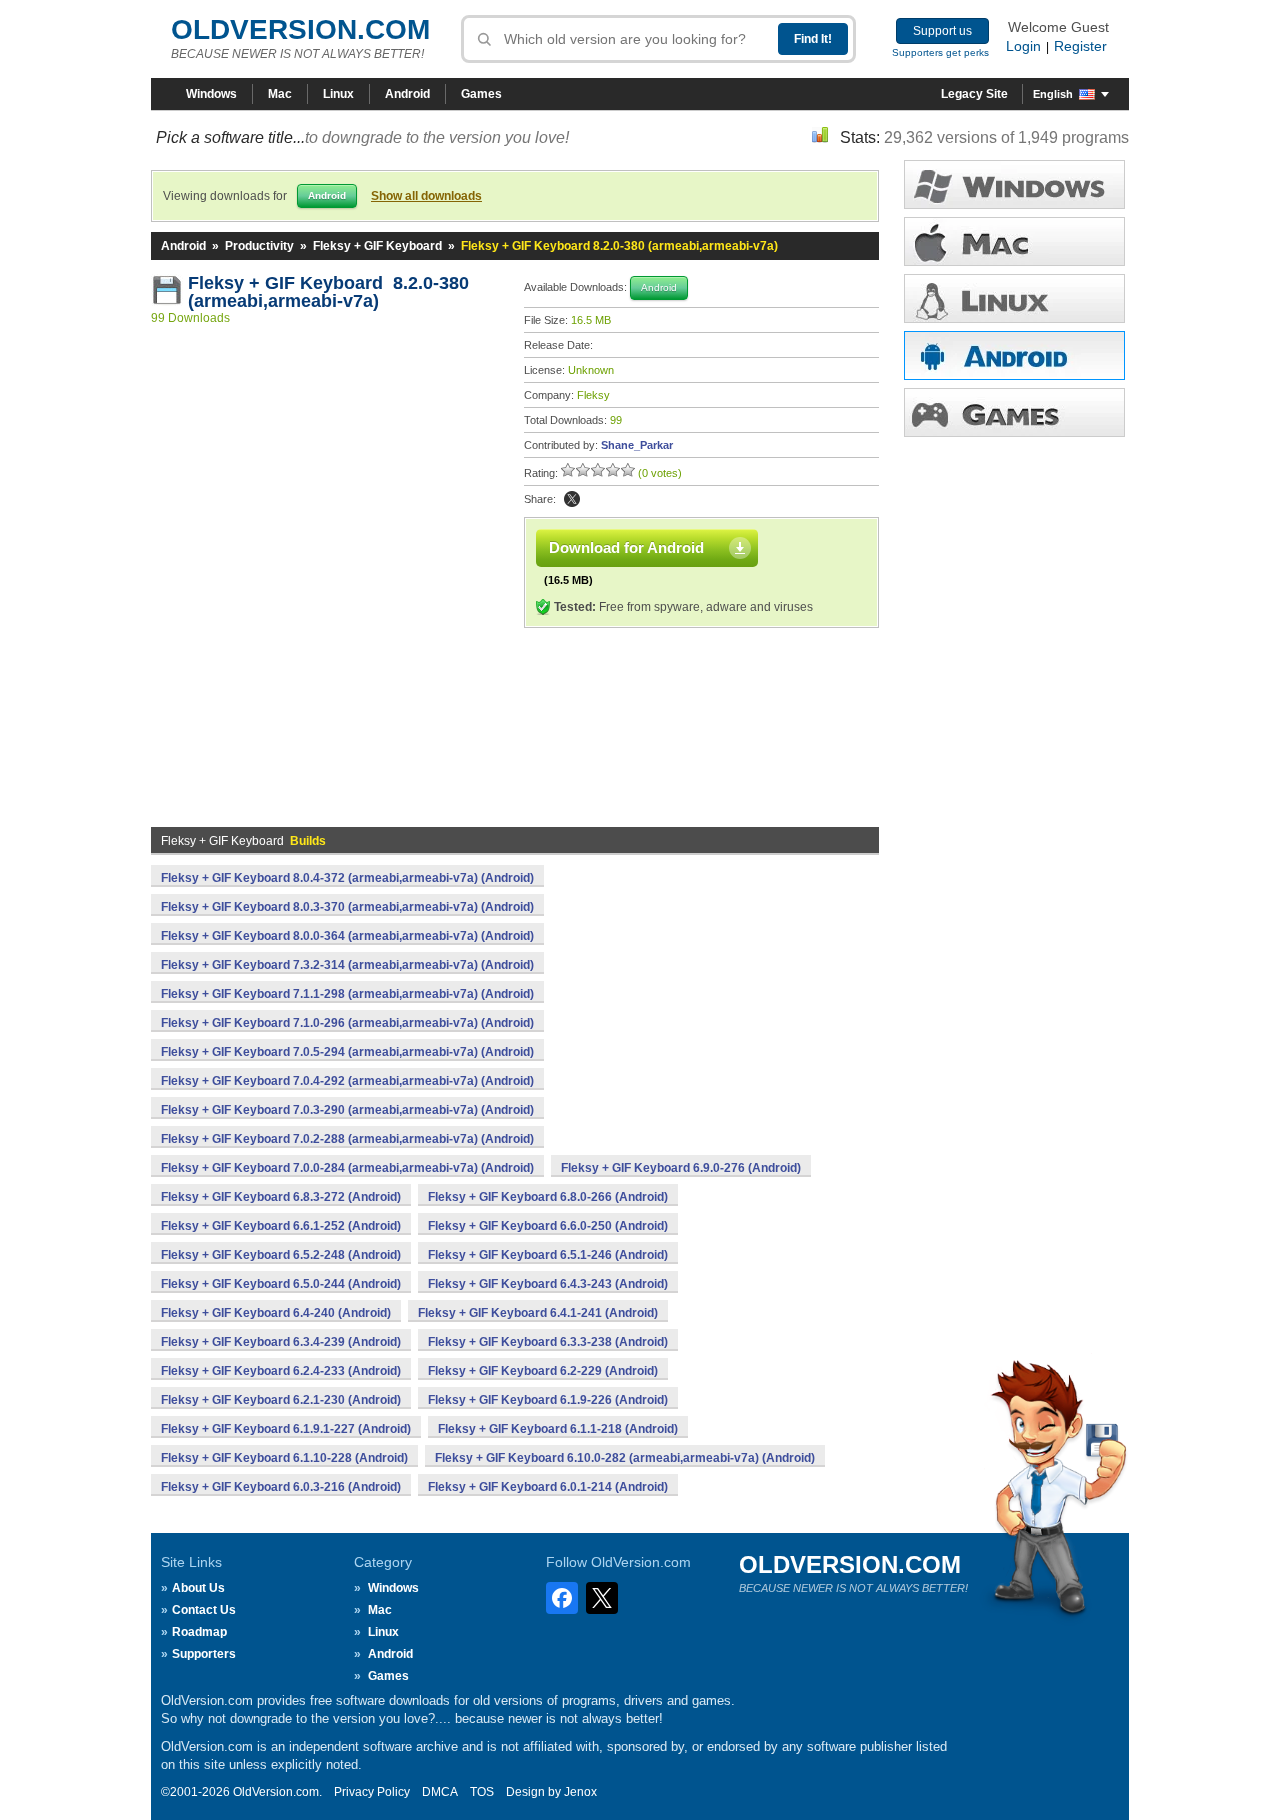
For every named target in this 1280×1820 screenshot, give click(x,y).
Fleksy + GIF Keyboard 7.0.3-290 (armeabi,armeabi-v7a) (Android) (347, 1110)
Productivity (259, 246)
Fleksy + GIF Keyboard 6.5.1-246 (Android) (548, 1255)
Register (1080, 46)
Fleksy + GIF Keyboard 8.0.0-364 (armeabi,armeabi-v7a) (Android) (347, 936)
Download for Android (626, 547)
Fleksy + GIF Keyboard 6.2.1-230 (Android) (281, 1400)
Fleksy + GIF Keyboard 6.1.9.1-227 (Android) (286, 1429)
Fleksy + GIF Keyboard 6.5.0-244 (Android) (281, 1284)
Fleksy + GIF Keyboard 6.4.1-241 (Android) (538, 1313)
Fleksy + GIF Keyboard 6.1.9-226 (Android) (548, 1400)
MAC (1014, 241)
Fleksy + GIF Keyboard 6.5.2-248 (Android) (281, 1255)
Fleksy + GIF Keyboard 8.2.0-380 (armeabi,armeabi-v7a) (328, 292)
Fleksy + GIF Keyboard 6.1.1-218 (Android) (558, 1429)
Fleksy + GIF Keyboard (377, 246)
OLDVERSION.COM (300, 29)
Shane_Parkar (637, 445)
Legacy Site (974, 94)
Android (407, 94)
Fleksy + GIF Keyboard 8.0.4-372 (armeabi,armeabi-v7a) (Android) (347, 878)
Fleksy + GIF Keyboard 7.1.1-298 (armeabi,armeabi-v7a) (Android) (347, 994)
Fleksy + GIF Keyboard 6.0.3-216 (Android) (281, 1487)
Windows (211, 94)
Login (1023, 46)
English (1053, 94)
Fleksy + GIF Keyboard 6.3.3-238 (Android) (548, 1342)
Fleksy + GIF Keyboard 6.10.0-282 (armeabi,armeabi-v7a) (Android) (625, 1458)
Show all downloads (426, 196)
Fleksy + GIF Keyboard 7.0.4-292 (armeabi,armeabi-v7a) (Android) (347, 1081)
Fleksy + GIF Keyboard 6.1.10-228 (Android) (284, 1458)
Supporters (204, 1654)
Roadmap (199, 1632)
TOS (482, 1792)
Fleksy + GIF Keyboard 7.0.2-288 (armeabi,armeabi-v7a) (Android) (347, 1139)
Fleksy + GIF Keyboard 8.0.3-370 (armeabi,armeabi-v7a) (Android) (347, 907)
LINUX (1014, 298)
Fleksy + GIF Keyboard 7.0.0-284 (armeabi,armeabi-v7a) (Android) (347, 1168)
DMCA (440, 1792)
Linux (338, 94)
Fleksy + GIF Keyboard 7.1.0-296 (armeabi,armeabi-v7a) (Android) (347, 1023)
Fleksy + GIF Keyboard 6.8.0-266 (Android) (548, 1197)
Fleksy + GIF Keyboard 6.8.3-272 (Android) (281, 1197)
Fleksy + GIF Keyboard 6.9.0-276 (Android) (681, 1168)
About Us (198, 1588)
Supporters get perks (940, 52)
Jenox (580, 1792)
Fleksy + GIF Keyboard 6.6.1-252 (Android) (281, 1226)
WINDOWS (1014, 184)
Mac (280, 94)
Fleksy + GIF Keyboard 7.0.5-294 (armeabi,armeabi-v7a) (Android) (347, 1052)
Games (481, 94)
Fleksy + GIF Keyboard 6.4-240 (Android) (276, 1313)
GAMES (1014, 412)
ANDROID (1014, 355)
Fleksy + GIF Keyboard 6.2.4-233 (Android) (281, 1371)
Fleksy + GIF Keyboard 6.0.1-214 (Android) (548, 1487)
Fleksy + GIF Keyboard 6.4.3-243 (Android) (548, 1284)
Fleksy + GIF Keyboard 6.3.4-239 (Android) (281, 1342)
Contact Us (204, 1610)
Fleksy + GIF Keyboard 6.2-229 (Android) (543, 1371)
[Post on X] (572, 499)
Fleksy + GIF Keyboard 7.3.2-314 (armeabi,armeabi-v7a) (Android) (347, 965)
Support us (942, 31)
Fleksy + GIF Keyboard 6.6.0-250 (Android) (548, 1226)
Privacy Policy (372, 1792)
